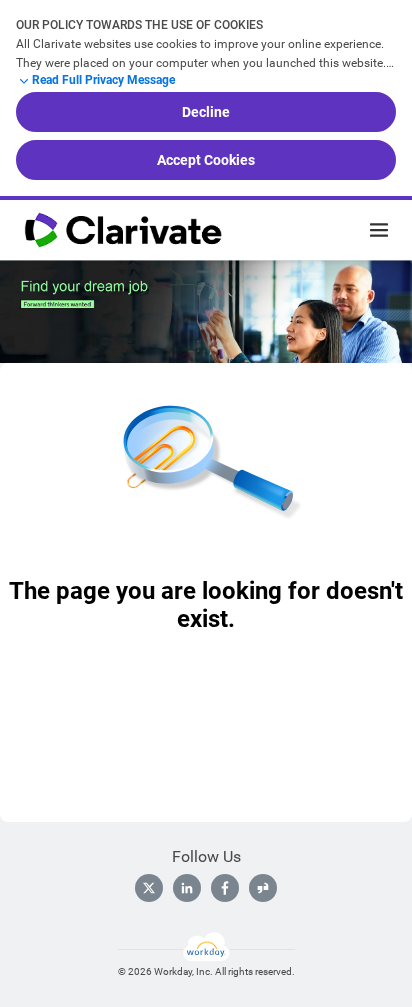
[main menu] (379, 230)
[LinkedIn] (187, 888)
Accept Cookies (206, 160)
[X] (149, 888)
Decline (206, 112)
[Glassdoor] (263, 888)
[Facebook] (225, 888)
